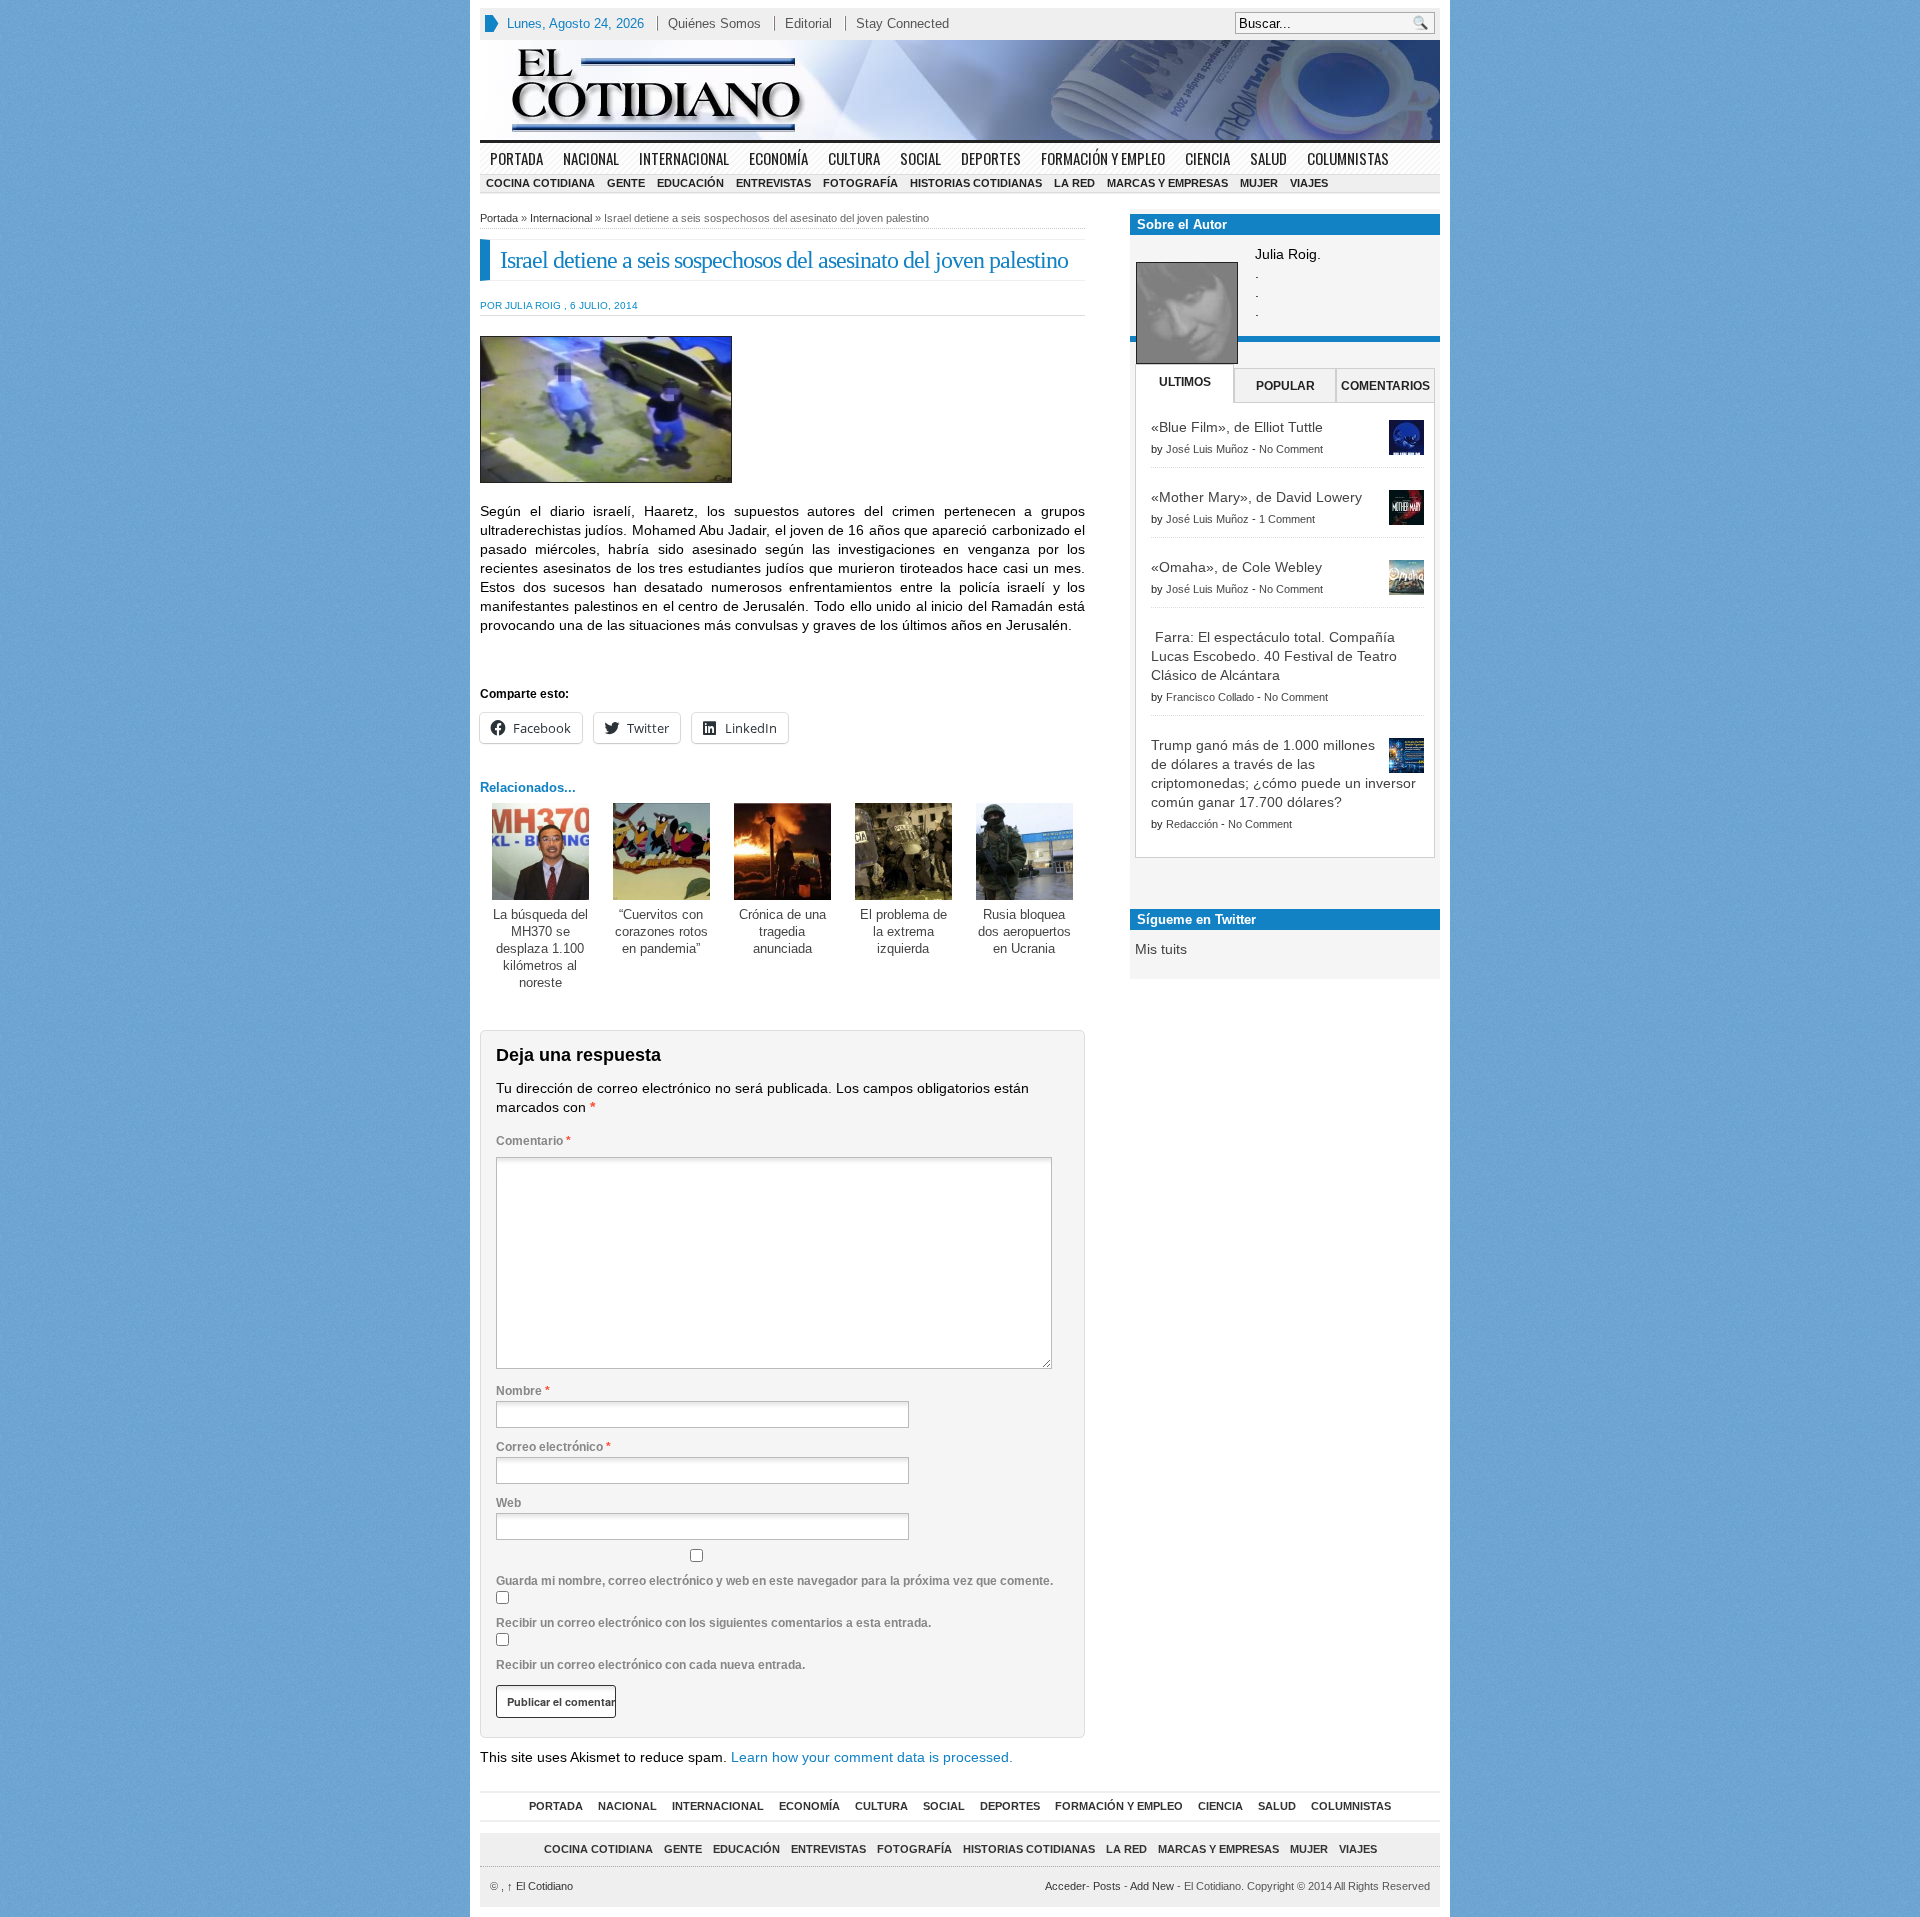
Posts (1107, 1886)
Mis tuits (1161, 949)
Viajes (1309, 183)
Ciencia (1207, 158)
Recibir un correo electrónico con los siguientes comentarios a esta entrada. (713, 1623)
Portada (516, 158)
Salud (1268, 158)
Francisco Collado (1210, 697)
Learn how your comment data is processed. (872, 1757)
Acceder (1065, 1886)
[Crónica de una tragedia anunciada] (782, 851)
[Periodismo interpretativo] (960, 90)
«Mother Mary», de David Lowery (1256, 497)
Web (508, 1503)
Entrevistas (773, 183)
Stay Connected (902, 23)
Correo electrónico (553, 1447)
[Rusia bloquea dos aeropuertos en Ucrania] (1024, 851)
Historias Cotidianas (976, 183)
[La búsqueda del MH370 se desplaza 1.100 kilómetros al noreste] (540, 851)
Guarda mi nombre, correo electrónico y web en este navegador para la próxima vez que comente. (774, 1581)
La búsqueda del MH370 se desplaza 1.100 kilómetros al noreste (540, 948)
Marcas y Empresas (1167, 183)
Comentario (533, 1141)
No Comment (1291, 449)
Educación (690, 183)
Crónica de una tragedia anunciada (782, 931)
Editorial (808, 23)
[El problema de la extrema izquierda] (903, 851)
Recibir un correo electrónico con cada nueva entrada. (650, 1665)
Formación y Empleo (1103, 158)
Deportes (991, 158)
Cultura (854, 158)
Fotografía (860, 183)
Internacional (684, 158)
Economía (778, 158)
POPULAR (1285, 386)
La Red (1074, 183)
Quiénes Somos (714, 23)
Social (920, 158)
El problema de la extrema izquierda (903, 931)
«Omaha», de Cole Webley (1236, 567)
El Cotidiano (540, 1886)
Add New (1152, 1886)
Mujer (1259, 183)
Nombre (523, 1391)
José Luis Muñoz (1207, 449)
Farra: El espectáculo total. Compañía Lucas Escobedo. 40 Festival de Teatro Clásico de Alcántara (1274, 656)
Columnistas (1348, 158)
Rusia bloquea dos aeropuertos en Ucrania (1024, 931)
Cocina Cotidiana (540, 183)
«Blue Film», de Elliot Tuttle (1237, 427)
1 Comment (1287, 519)
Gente (626, 183)
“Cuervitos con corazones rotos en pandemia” (661, 931)
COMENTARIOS (1385, 386)
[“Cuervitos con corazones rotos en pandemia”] (661, 851)
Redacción (1192, 824)
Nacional (591, 158)
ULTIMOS (1185, 382)
